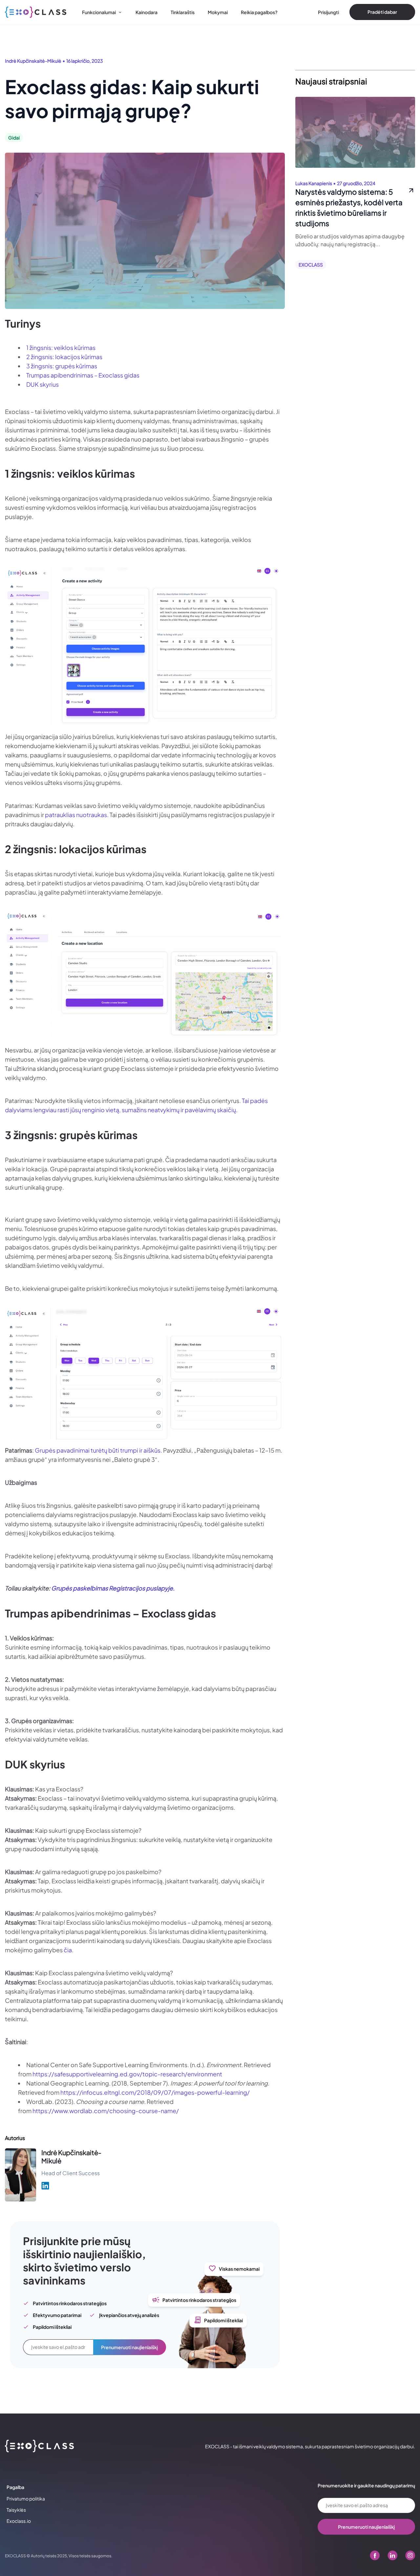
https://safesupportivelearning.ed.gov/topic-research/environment (127, 2074)
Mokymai (218, 12)
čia (68, 1950)
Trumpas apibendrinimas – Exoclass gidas (83, 375)
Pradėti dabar (382, 12)
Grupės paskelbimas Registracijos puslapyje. (113, 1588)
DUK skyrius (42, 384)
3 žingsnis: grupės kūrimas (62, 366)
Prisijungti (328, 12)
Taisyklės (16, 2510)
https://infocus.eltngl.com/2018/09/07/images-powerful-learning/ (155, 2092)
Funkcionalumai (99, 12)
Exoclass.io (19, 2521)
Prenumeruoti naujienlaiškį (129, 2347)
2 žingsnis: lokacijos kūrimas (64, 357)
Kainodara (147, 12)
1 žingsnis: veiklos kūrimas (61, 347)
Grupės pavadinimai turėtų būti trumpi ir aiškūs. (99, 1450)
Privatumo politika (26, 2499)
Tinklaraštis (183, 12)
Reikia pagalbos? (259, 12)
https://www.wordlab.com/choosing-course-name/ (106, 2111)
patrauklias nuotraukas (76, 815)
